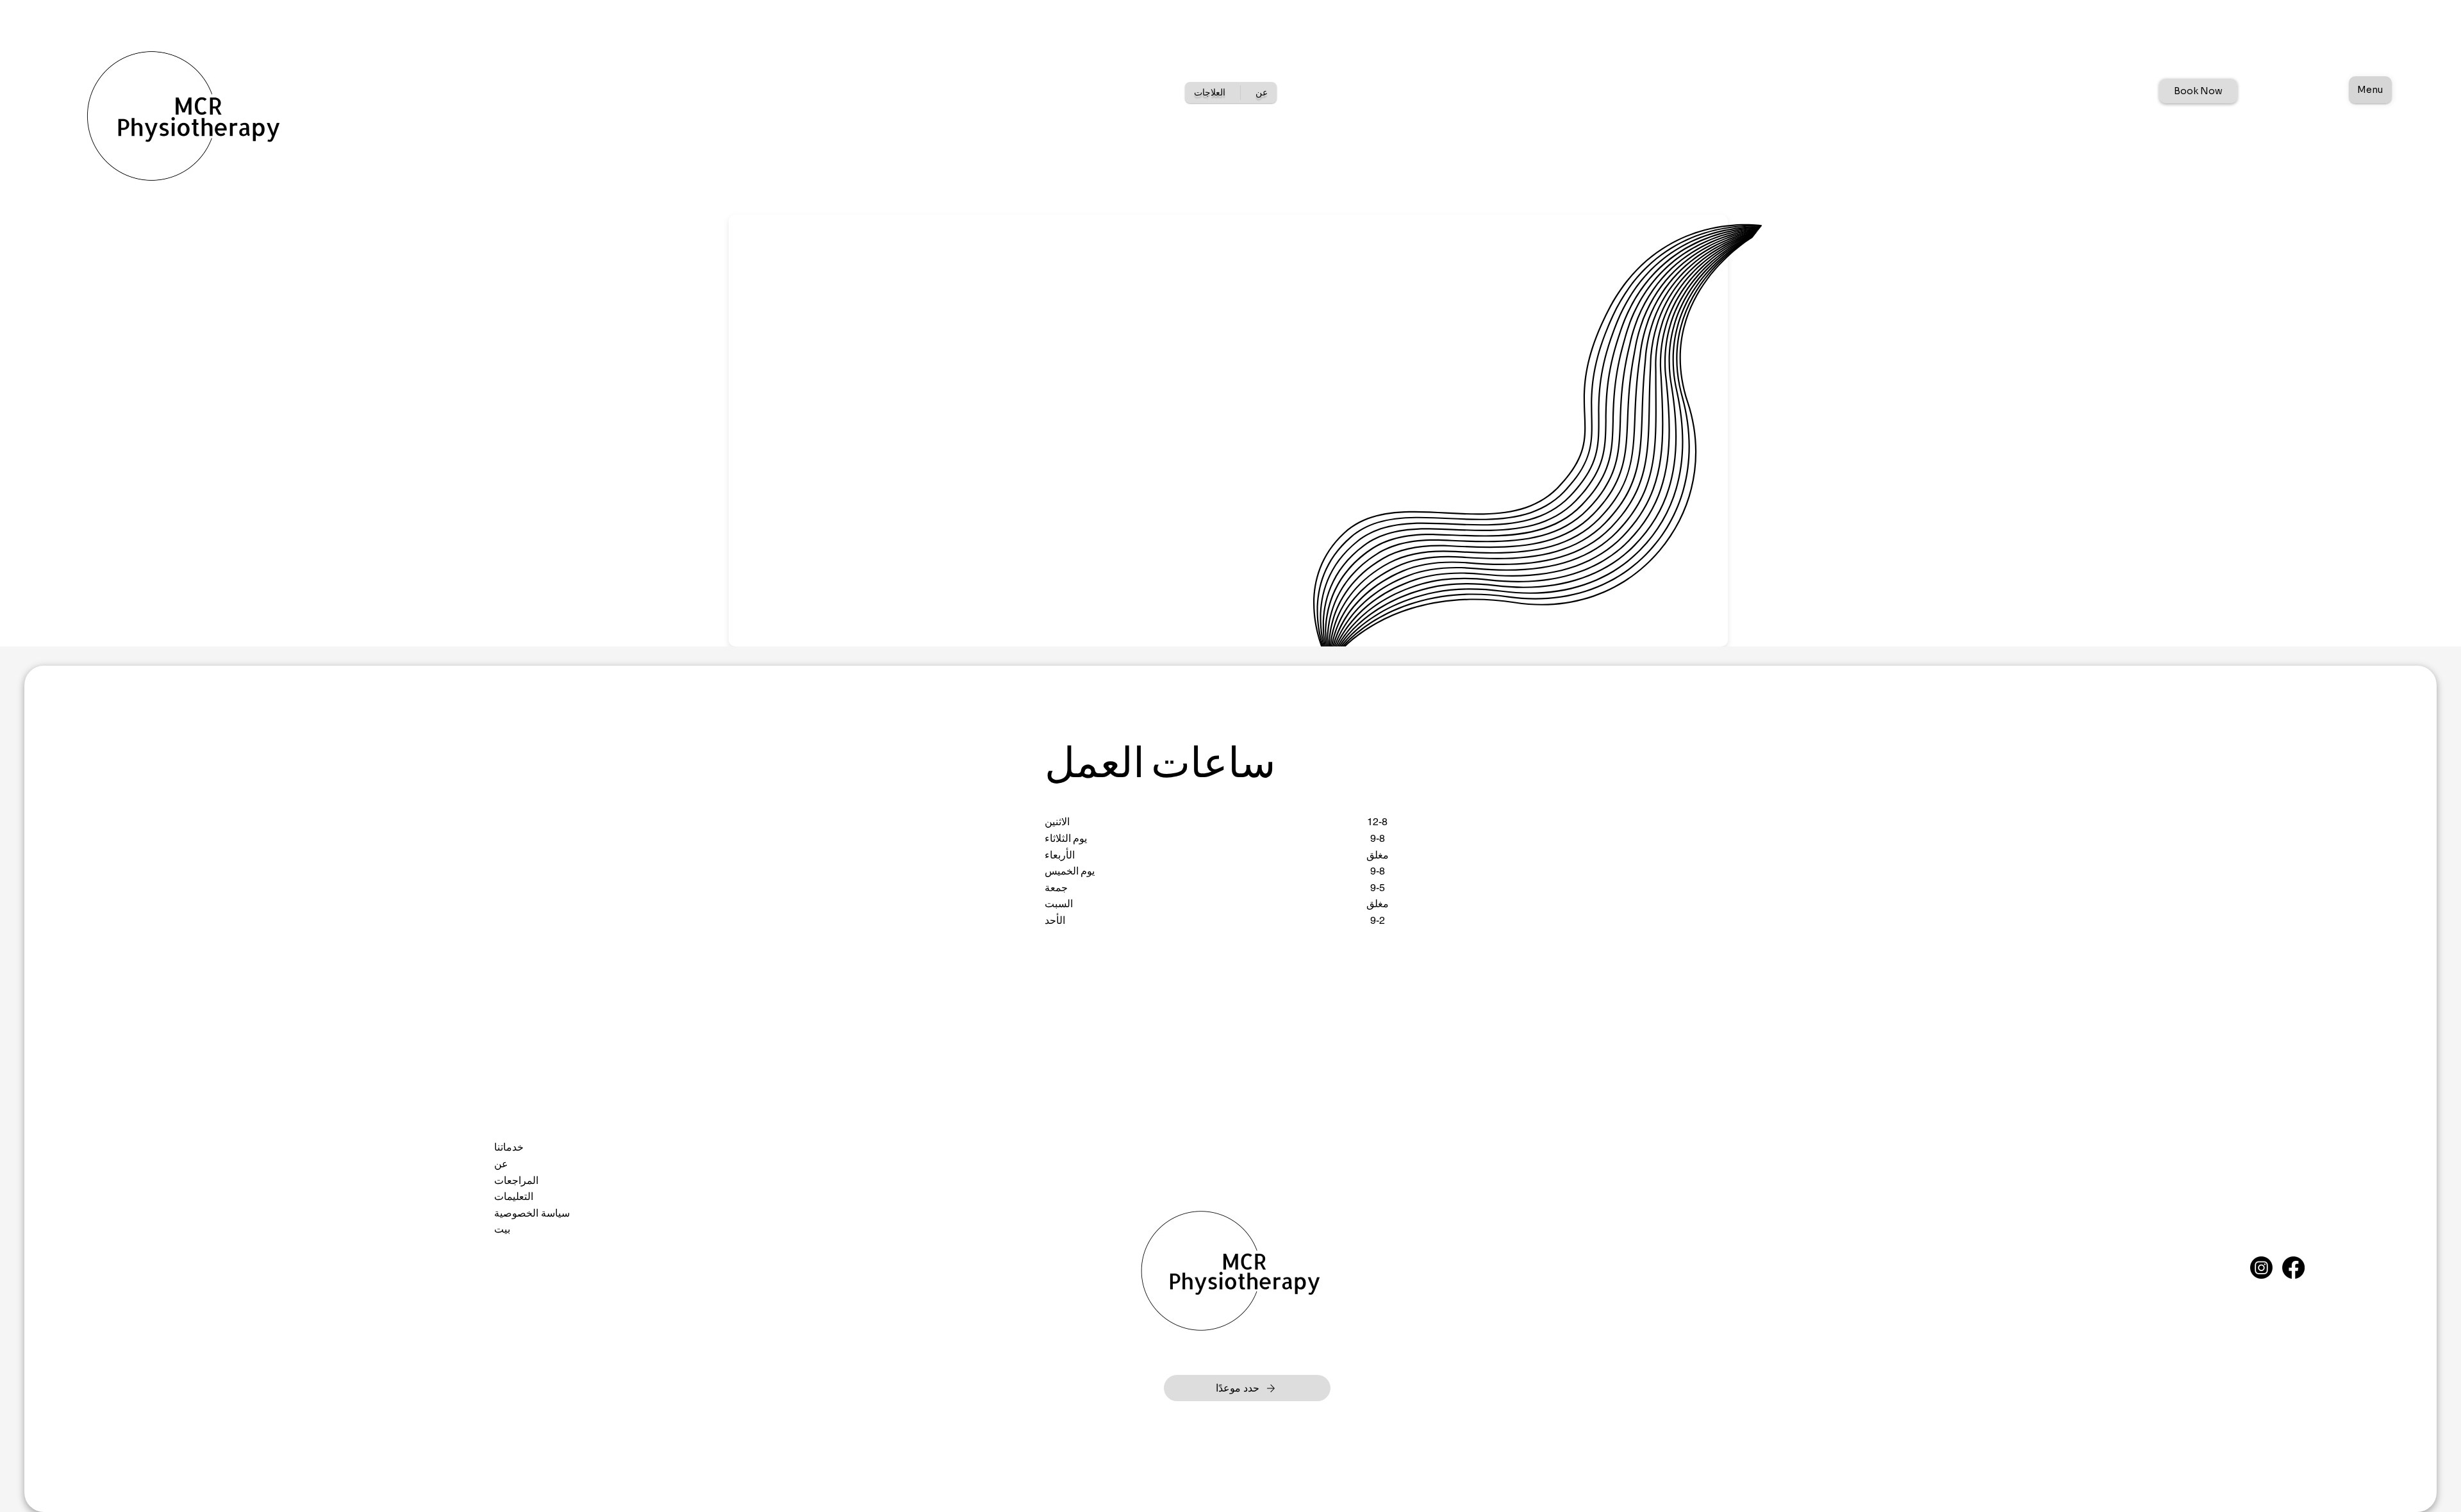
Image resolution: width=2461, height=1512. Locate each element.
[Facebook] (2293, 1268)
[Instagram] (2261, 1268)
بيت (502, 1229)
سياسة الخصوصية (532, 1213)
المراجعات (516, 1180)
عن (501, 1164)
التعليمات (514, 1196)
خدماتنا (509, 1147)
